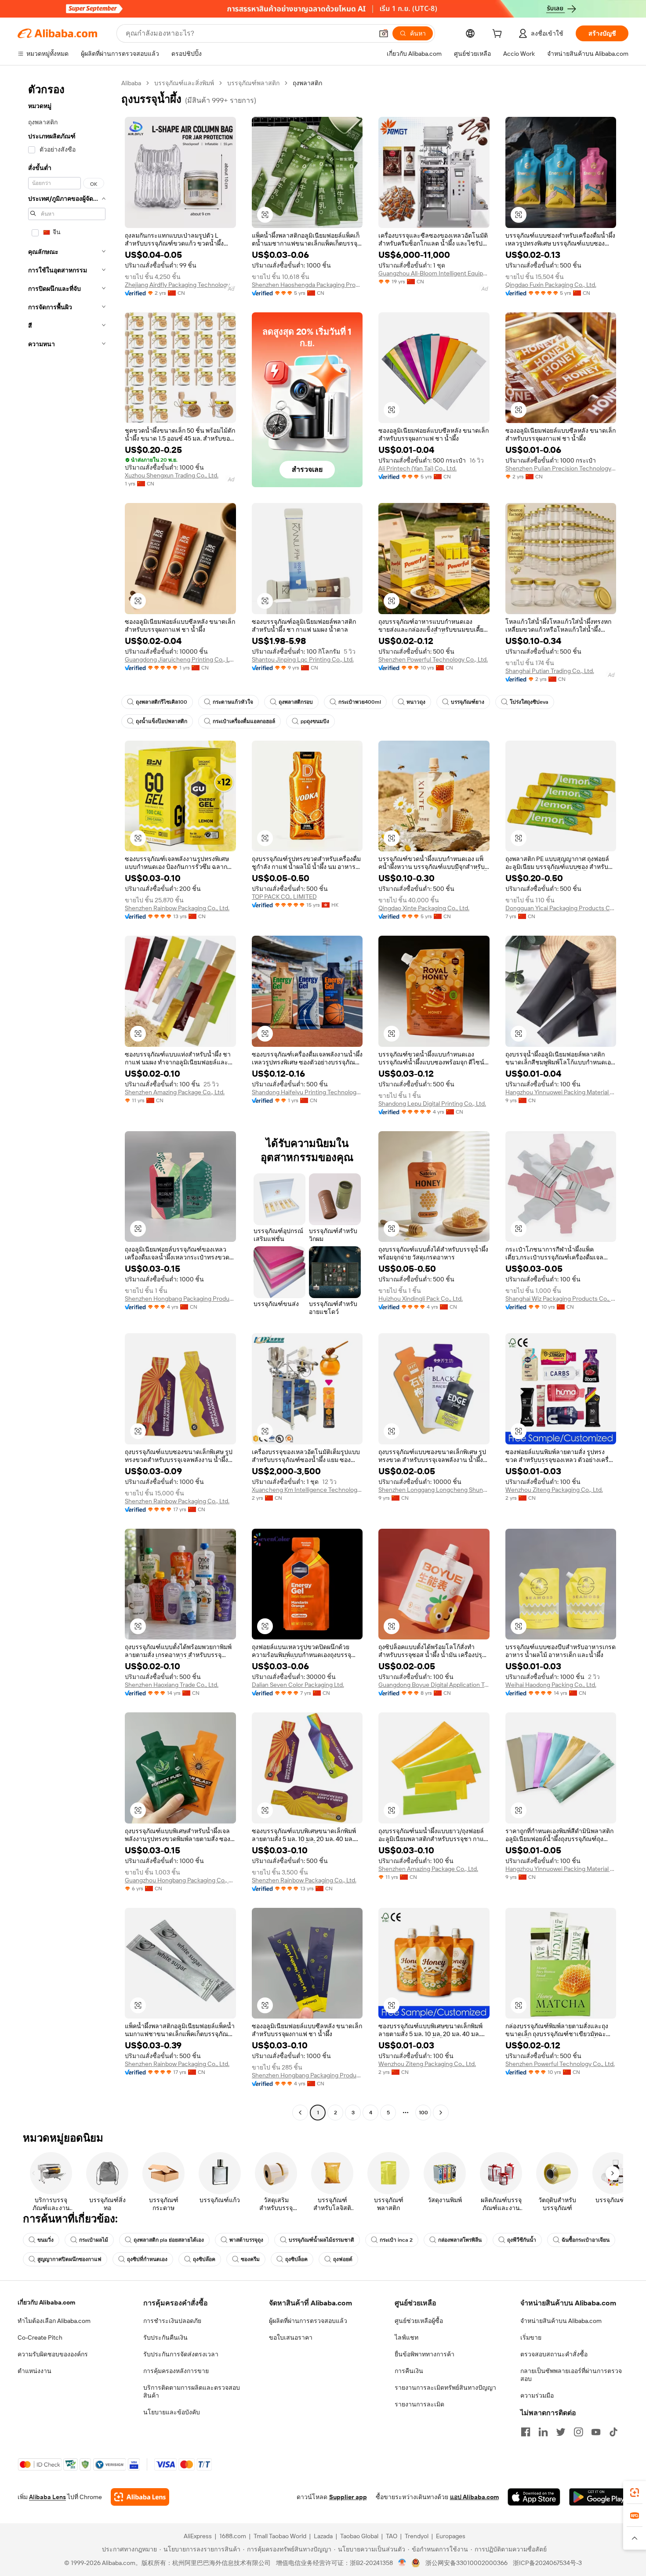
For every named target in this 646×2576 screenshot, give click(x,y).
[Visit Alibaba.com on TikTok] (613, 2432)
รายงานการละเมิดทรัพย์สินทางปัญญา (445, 2388)
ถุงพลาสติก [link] (307, 83)
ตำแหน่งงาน (34, 2371)
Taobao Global (359, 2536)
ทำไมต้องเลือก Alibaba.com (54, 2321)
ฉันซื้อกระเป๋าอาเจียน (586, 2240)
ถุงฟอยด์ (343, 2259)
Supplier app (348, 2497)
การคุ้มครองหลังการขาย (176, 2371)
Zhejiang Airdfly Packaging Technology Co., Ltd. (180, 285)
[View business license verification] (402, 2563)
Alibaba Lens (47, 2497)
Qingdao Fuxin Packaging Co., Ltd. (551, 285)
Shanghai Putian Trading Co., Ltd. (550, 671)
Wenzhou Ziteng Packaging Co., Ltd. (554, 1490)
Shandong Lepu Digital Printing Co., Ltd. (432, 1103)
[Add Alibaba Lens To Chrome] (140, 2497)
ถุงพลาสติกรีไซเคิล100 (161, 702)
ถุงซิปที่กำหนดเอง (147, 2259)
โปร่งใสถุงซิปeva (529, 702)
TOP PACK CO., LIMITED (284, 897)
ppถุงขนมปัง (315, 721)
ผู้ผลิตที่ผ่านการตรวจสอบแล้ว (308, 2321)
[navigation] (67, 1099)
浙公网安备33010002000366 (466, 2563)
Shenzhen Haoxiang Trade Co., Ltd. (172, 1685)
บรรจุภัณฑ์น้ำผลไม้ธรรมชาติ (321, 2240)
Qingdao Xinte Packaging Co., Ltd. (424, 908)
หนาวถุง (416, 702)
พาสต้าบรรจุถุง (246, 2240)
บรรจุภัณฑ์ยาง (468, 702)
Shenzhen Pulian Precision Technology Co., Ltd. (561, 468)
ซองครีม (250, 2259)
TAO (392, 2536)
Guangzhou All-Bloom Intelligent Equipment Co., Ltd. (434, 273)
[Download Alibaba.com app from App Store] (534, 2497)
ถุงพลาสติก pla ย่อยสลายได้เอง (169, 2240)
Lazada (323, 2536)
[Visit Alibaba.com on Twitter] (561, 2432)
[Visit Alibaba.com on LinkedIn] (543, 2432)
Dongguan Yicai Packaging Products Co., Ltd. (561, 908)
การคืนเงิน (409, 2371)
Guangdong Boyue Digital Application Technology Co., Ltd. (434, 1685)
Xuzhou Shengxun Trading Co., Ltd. (172, 475)
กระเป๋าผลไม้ (94, 2240)
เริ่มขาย (531, 2337)
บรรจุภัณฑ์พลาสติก (253, 83)
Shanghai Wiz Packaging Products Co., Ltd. (561, 1299)
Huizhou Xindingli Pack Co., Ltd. (421, 1299)
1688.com (233, 2536)
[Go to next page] (441, 2113)
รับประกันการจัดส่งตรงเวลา (181, 2354)
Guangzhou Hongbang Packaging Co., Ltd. (180, 1880)
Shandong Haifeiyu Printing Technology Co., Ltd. (307, 1092)
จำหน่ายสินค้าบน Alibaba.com (561, 2321)
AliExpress (198, 2536)
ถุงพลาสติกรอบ (296, 702)
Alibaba (131, 83)
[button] (384, 33)
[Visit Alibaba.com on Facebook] (526, 2432)
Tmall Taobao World (280, 2536)
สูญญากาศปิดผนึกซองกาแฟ (69, 2259)
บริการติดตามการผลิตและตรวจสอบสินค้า (192, 2391)
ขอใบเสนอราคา (291, 2337)
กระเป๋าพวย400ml (360, 702)
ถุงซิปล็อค (296, 2259)
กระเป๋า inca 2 (396, 2240)
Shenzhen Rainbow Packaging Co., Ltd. (177, 908)
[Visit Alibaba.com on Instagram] (578, 2432)
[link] (635, 2493)
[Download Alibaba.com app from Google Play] (599, 2497)
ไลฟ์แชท (406, 2337)
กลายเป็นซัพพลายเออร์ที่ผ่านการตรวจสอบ (571, 2375)
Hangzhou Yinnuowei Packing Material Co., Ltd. (561, 1092)
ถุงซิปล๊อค (204, 2259)
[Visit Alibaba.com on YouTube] (596, 2432)
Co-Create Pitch (40, 2337)
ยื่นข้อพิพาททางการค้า (425, 2354)
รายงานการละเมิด (419, 2404)
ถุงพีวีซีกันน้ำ (522, 2240)
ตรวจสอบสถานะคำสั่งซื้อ (554, 2354)
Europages (451, 2536)
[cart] (499, 35)
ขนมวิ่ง (45, 2240)
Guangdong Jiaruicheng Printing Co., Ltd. (180, 659)
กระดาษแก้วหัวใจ (233, 702)
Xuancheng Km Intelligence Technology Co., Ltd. (307, 1490)
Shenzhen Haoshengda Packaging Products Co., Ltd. (307, 285)
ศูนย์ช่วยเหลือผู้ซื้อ (419, 2321)
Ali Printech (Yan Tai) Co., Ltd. (417, 468)
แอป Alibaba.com (474, 2497)
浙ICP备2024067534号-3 (547, 2563)
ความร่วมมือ (537, 2395)
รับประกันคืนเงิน (165, 2337)
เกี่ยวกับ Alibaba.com (46, 2302)
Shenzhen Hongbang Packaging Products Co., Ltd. (180, 1299)
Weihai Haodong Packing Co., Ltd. (551, 1685)
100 (423, 2113)
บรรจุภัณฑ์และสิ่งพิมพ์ (184, 83)
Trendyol (417, 2536)
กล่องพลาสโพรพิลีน (460, 2240)
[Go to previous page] (300, 2113)
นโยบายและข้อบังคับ (172, 2412)
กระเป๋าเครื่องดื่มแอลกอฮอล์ (244, 721)
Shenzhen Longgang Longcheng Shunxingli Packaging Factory (434, 1490)
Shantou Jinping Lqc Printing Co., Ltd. (303, 659)
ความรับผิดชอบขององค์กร (53, 2354)
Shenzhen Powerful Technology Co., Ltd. (433, 659)
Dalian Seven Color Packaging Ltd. (298, 1685)
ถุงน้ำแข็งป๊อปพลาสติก (161, 721)
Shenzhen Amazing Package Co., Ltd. (175, 1092)
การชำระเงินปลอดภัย (172, 2321)
